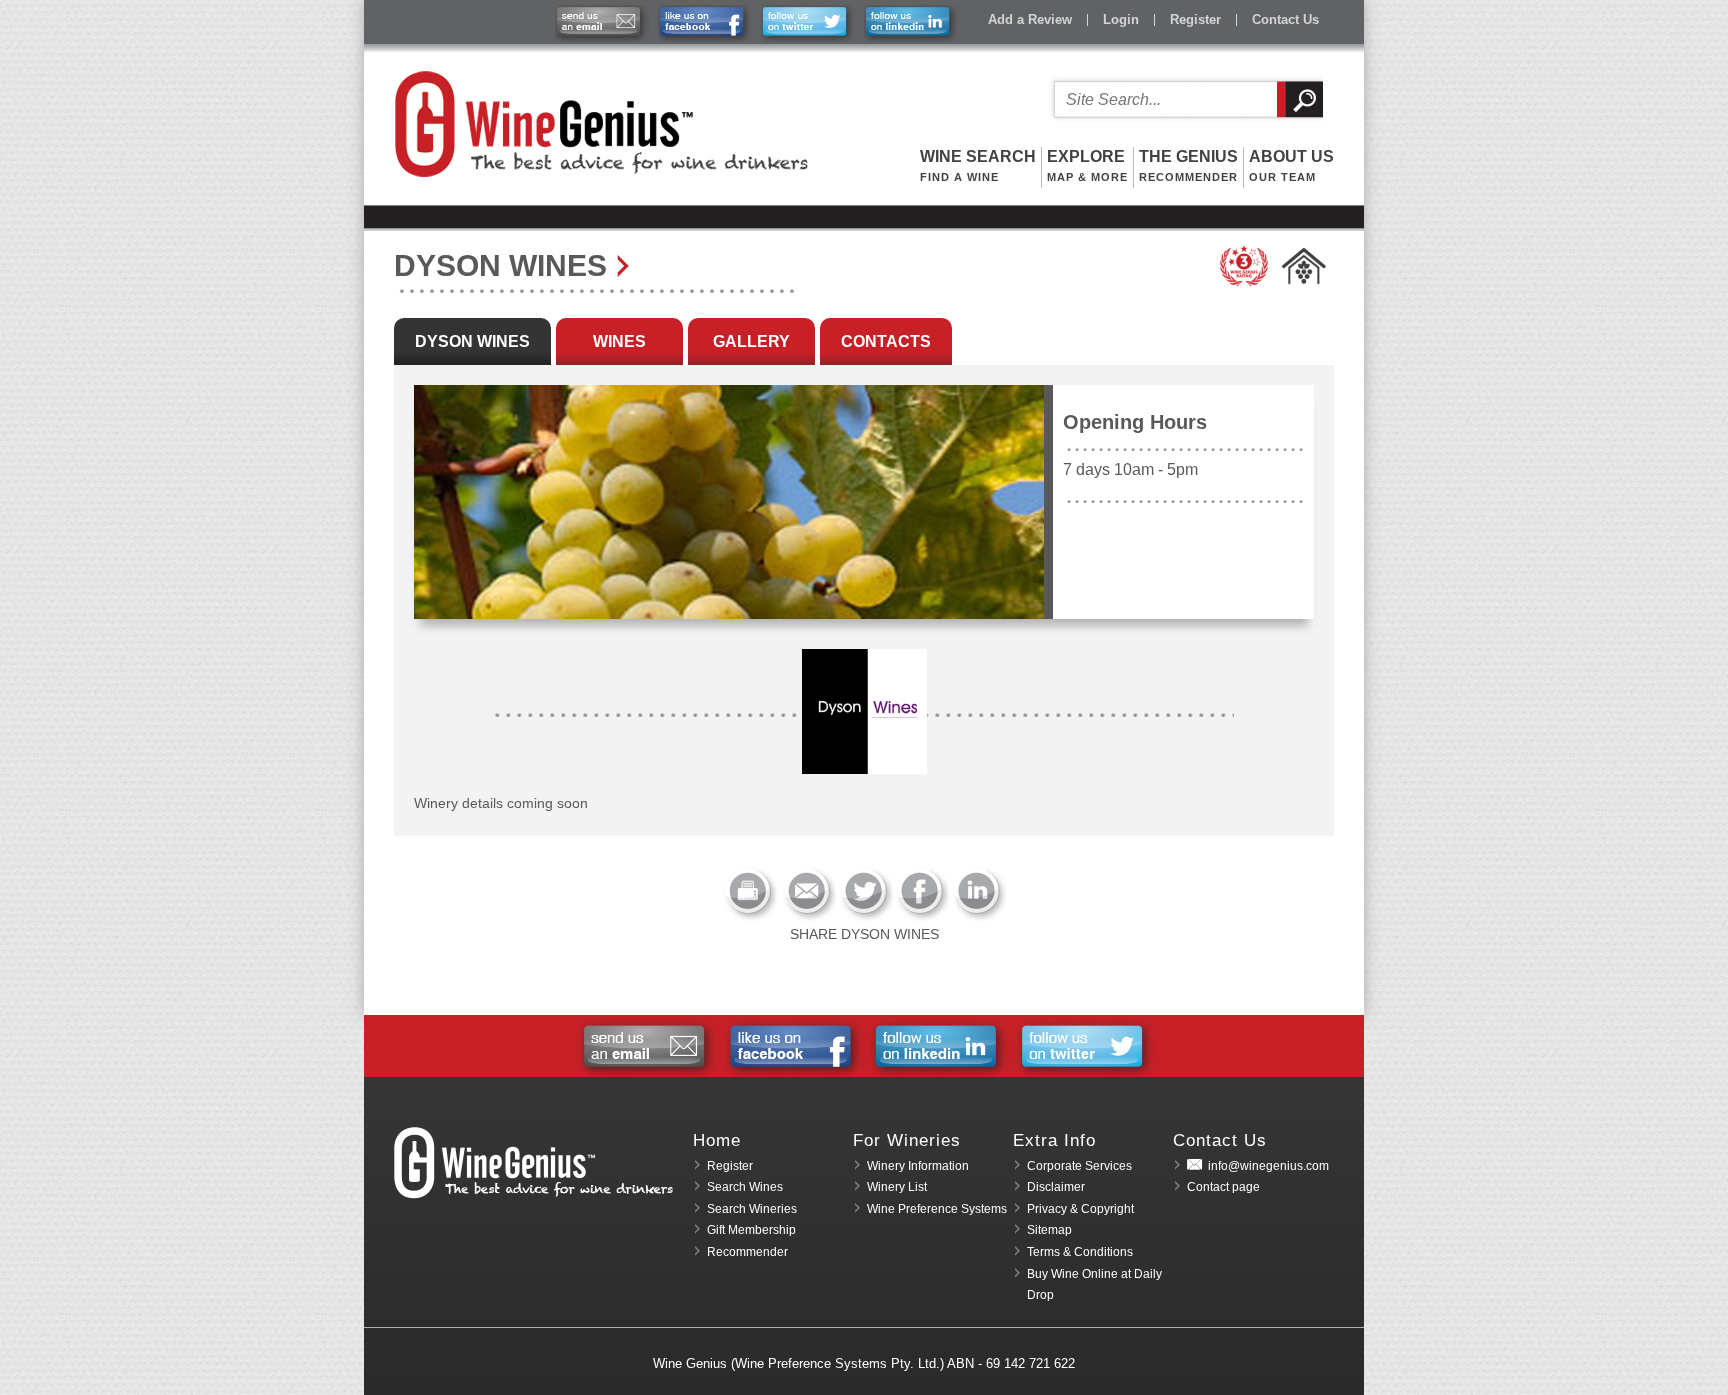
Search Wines (745, 1187)
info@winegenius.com (1268, 1166)
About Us (1291, 165)
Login (1121, 19)
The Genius (1188, 165)
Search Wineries (752, 1209)
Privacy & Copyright (1080, 1209)
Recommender (747, 1252)
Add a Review (1030, 19)
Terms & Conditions (1080, 1252)
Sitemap (1049, 1230)
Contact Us (1285, 19)
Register (1195, 19)
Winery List (897, 1187)
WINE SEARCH (978, 165)
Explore (1087, 165)
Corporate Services (1079, 1166)
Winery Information (918, 1166)
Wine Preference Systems (937, 1209)
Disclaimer (1056, 1187)
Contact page (1223, 1187)
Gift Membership (751, 1230)
